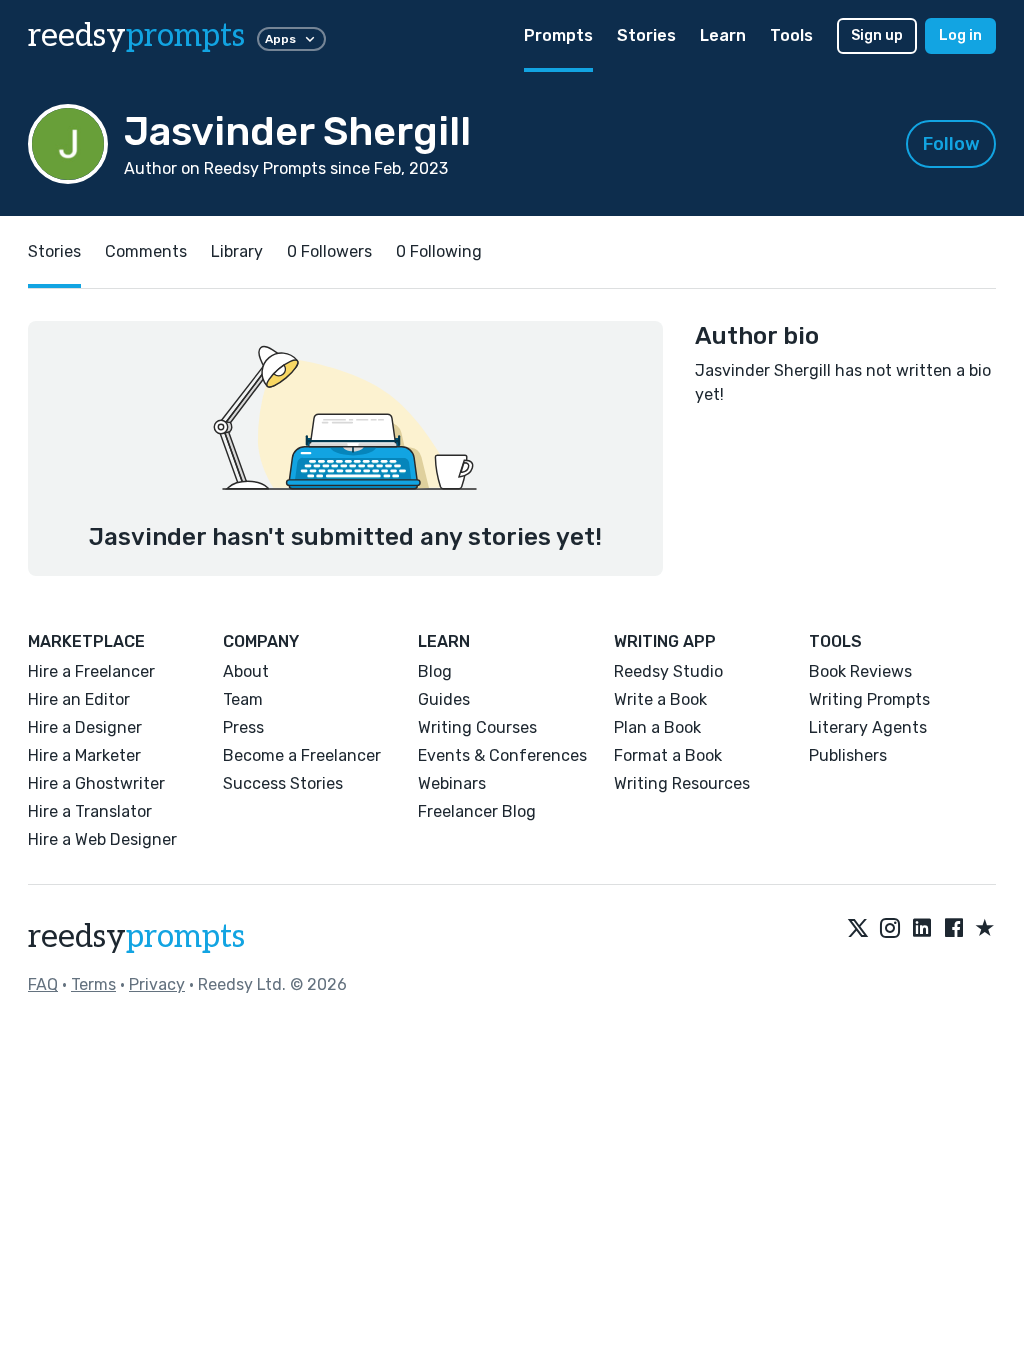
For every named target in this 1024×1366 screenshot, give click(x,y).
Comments (146, 251)
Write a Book (660, 699)
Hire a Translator (90, 811)
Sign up (877, 35)
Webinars (452, 783)
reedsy (136, 36)
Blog (435, 671)
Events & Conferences (502, 755)
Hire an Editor (79, 699)
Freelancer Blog (477, 811)
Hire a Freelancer (91, 671)
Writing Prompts (869, 699)
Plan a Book (657, 727)
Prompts (558, 35)
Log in (960, 35)
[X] (858, 929)
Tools (791, 35)
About (246, 671)
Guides (444, 699)
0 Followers (329, 251)
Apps (280, 39)
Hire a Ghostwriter (96, 783)
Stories (646, 35)
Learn (723, 35)
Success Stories (283, 783)
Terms (93, 984)
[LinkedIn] (922, 929)
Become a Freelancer (302, 755)
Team (243, 699)
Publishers (848, 755)
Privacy (157, 984)
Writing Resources (682, 783)
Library (237, 251)
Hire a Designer (85, 727)
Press (243, 727)
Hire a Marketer (84, 755)
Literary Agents (868, 727)
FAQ (43, 984)
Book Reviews (860, 671)
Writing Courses (477, 727)
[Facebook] (954, 929)
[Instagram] (890, 929)
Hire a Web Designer (102, 839)
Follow (951, 144)
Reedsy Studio (668, 671)
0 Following (439, 251)
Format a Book (668, 755)
